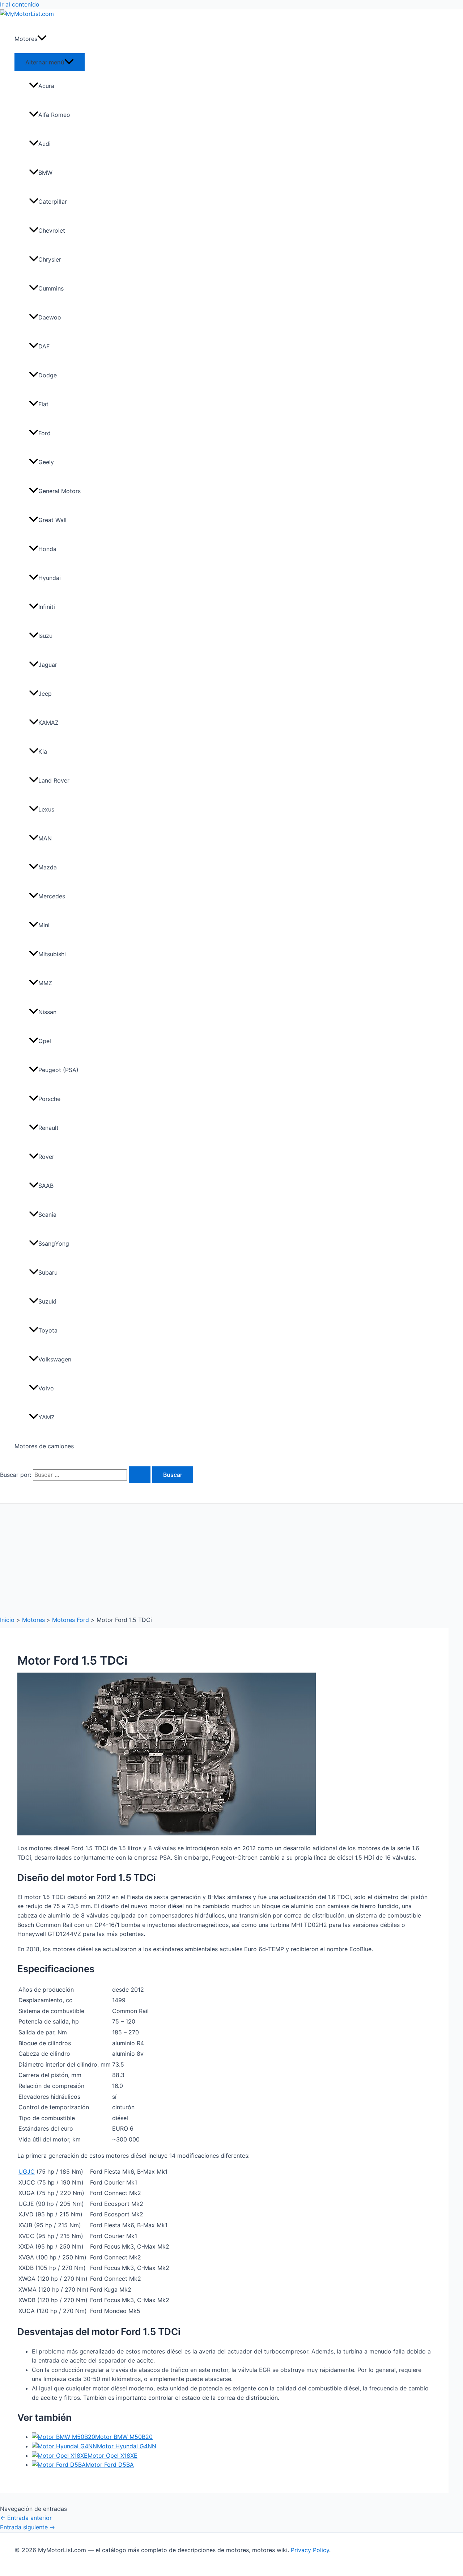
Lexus (46, 809)
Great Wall (52, 520)
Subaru (48, 1272)
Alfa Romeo (54, 115)
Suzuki (47, 1301)
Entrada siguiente (27, 2527)
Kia (43, 751)
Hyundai (50, 578)
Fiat (43, 404)
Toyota (48, 1330)
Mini (44, 925)
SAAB (46, 1186)
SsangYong (54, 1243)
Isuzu (45, 636)
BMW (45, 173)
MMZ (45, 983)
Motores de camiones (44, 1446)
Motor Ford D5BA (110, 2465)
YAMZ (46, 1417)
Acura (46, 86)
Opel (45, 1041)
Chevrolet (52, 230)
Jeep (45, 694)
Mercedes (52, 896)
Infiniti (47, 607)
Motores (26, 39)
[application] (42, 39)
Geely (46, 462)
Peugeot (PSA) (58, 1070)
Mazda (48, 867)
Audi (44, 144)
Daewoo (50, 317)
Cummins (51, 288)
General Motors (60, 491)
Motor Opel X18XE (112, 2456)
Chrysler (50, 259)
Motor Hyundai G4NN (127, 2446)
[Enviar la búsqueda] (140, 1475)
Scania (47, 1215)
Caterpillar (53, 202)
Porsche (49, 1099)
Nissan (47, 1012)
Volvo (46, 1388)
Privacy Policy (310, 2550)
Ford (44, 433)
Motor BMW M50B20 (124, 2437)
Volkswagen (55, 1359)
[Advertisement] (231, 1558)
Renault (48, 1128)
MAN (45, 838)
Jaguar (48, 665)
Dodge (48, 375)
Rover (46, 1157)
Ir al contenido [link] (20, 4)
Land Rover (54, 780)
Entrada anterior (26, 2518)
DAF (44, 346)
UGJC (27, 2172)
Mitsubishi (52, 954)
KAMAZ (48, 723)
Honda (47, 549)
